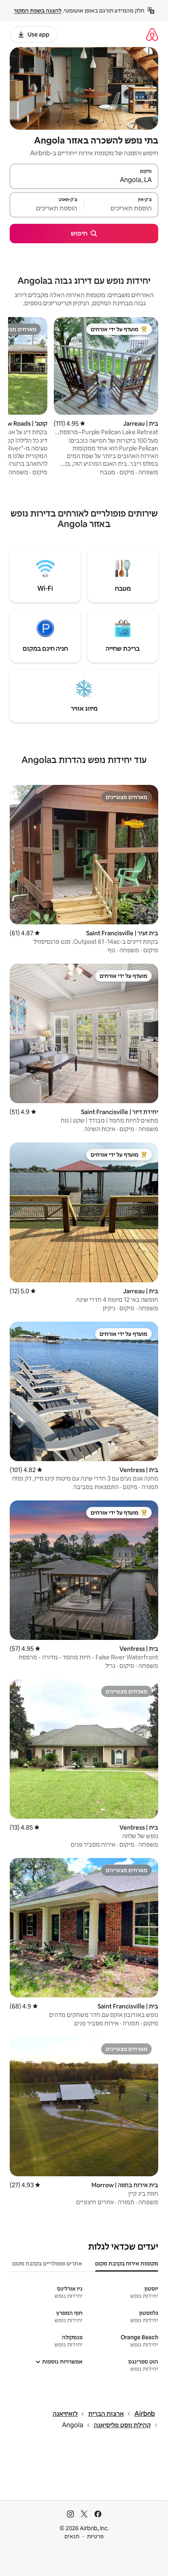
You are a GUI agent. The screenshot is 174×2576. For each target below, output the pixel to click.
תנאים (72, 2536)
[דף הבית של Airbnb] (152, 34)
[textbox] (121, 208)
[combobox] (84, 180)
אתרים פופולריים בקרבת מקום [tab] (47, 2263)
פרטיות (95, 2536)
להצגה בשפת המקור (38, 11)
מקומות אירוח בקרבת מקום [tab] (127, 2263)
